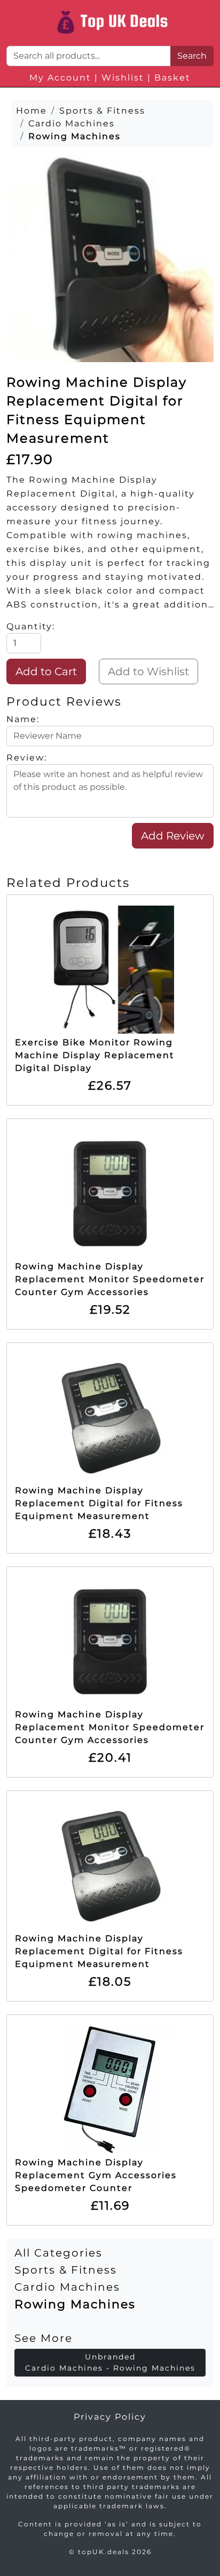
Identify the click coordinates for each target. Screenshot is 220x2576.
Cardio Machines (67, 2287)
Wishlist (123, 78)
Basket (172, 78)
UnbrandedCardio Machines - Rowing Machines (110, 2362)
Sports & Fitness (66, 2270)
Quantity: (31, 626)
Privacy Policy (110, 2417)
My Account (60, 78)
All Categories (58, 2253)
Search (192, 56)
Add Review (173, 836)
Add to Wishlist (148, 671)
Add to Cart (46, 671)
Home (32, 111)
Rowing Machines (75, 2304)
